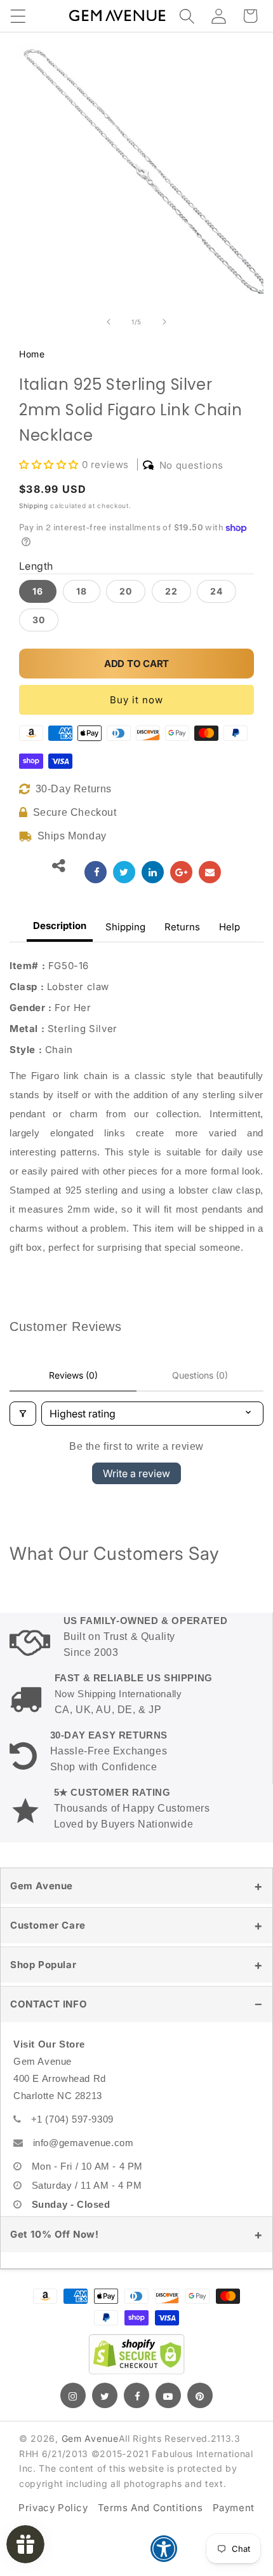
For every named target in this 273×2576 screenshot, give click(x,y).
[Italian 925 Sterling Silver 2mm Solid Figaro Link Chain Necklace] (96, 872)
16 (38, 591)
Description (60, 926)
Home (32, 354)
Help (230, 927)
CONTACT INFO (49, 2004)
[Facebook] (136, 2395)
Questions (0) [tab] (200, 1375)
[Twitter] (105, 2395)
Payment (234, 2508)
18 (82, 591)
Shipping (34, 506)
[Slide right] (164, 322)
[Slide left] (109, 322)
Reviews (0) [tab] (73, 1375)
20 (126, 591)
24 (216, 591)
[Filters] (23, 1414)
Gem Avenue (42, 1886)
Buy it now (136, 700)
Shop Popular (43, 1965)
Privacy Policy (53, 2508)
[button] (18, 16)
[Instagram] (73, 2395)
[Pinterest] (200, 2395)
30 (39, 620)
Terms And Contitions (150, 2508)
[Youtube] (168, 2395)
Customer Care (48, 1925)
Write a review (136, 1473)
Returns (182, 927)
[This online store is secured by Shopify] (136, 2354)
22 (171, 591)
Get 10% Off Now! (55, 2234)
